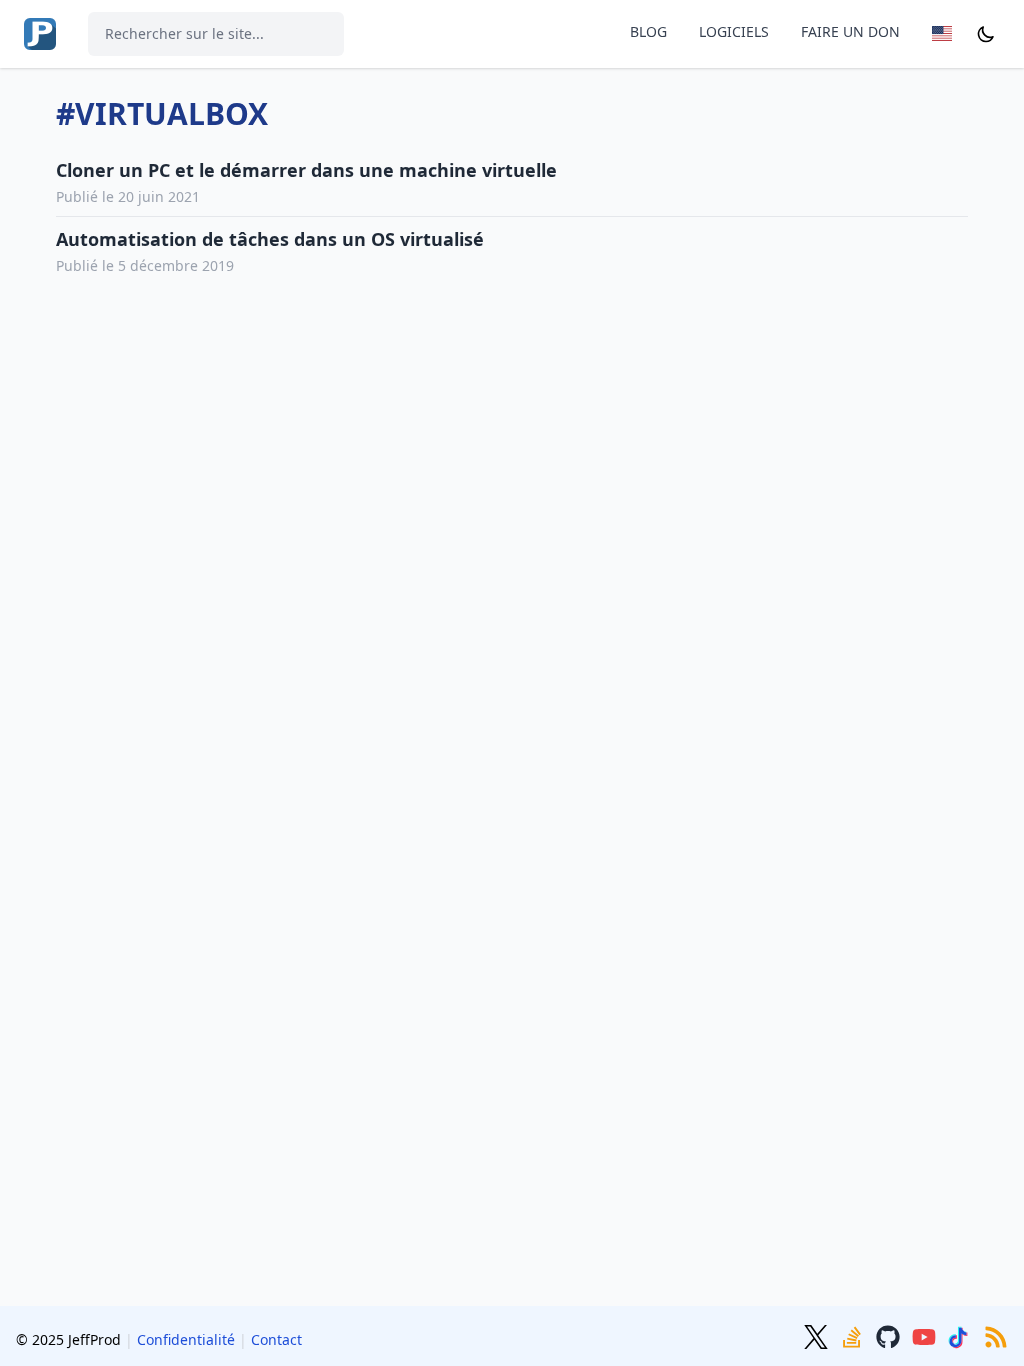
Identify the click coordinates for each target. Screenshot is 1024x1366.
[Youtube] (926, 1335)
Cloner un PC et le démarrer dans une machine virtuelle (306, 170)
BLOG (648, 31)
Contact (276, 1339)
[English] (946, 33)
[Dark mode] (986, 33)
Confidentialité (186, 1339)
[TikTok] (962, 1335)
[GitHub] (890, 1335)
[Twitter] (818, 1335)
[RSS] (996, 1335)
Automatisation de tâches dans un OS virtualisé (270, 239)
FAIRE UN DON (850, 31)
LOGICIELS (734, 31)
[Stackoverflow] (854, 1335)
